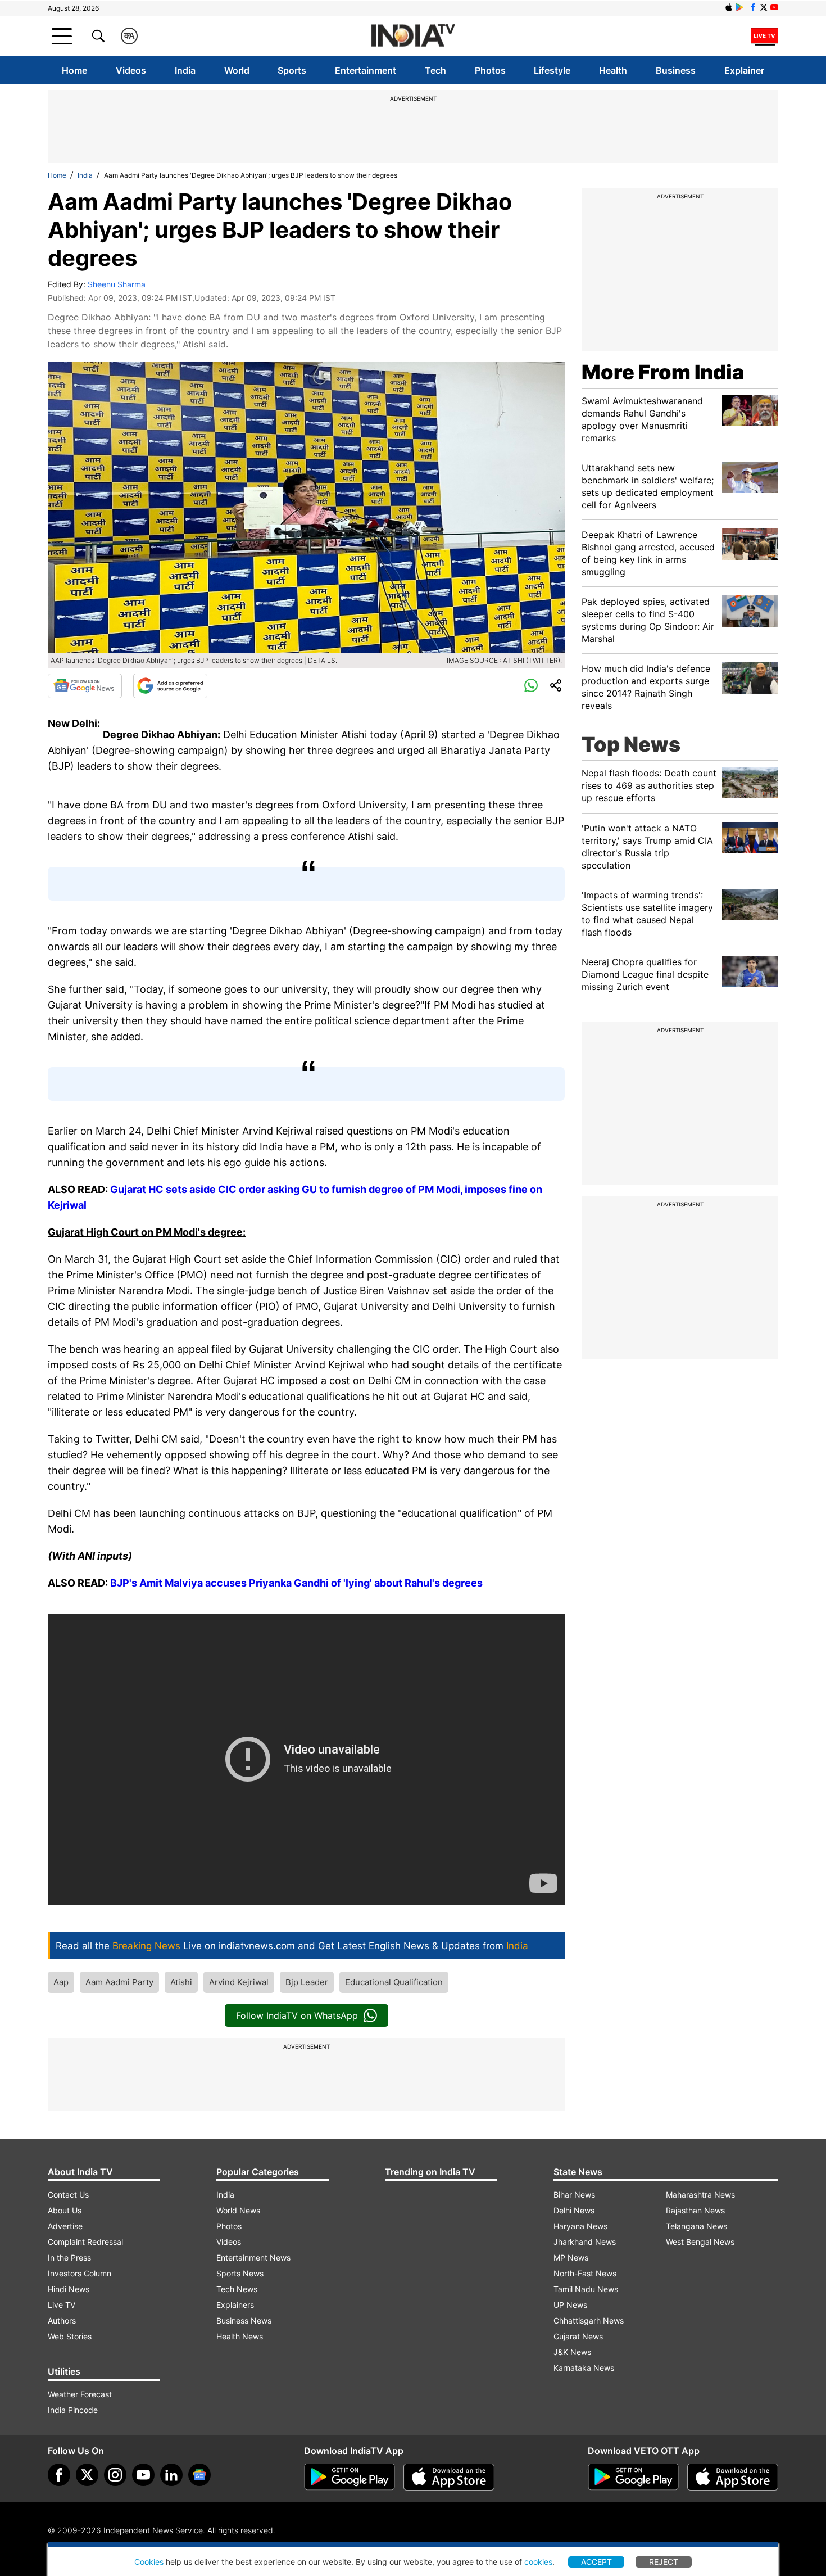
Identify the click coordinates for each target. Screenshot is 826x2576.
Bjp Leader (307, 1982)
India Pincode (73, 2410)
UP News (570, 2305)
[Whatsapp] (531, 686)
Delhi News (574, 2210)
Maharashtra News (700, 2195)
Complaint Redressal (85, 2242)
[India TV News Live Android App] (350, 2477)
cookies (538, 2562)
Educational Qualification (394, 1982)
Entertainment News (253, 2258)
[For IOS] (733, 2477)
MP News (571, 2258)
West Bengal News (700, 2242)
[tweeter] (87, 2475)
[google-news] (199, 2475)
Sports (292, 70)
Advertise (65, 2226)
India (185, 70)
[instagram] (115, 2475)
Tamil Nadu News (586, 2289)
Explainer (744, 70)
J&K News (572, 2352)
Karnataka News (584, 2368)
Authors (62, 2320)
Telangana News (696, 2226)
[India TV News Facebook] (753, 7)
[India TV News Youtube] (774, 7)
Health (613, 70)
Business (676, 70)
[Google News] (85, 686)
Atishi (181, 1982)
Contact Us (68, 2195)
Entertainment (366, 70)
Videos (131, 70)
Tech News (237, 2289)
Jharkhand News (585, 2242)
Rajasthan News (695, 2210)
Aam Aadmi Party (119, 1982)
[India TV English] (413, 36)
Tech (435, 70)
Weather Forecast (80, 2394)
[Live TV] (764, 36)
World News (238, 2210)
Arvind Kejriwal (239, 1982)
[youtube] (143, 2475)
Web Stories (70, 2336)
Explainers (235, 2305)
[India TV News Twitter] (764, 7)
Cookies (149, 2562)
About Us (65, 2210)
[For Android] (633, 2477)
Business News (244, 2320)
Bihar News (574, 2195)
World (237, 70)
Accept (596, 2562)
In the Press (69, 2258)
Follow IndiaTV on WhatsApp (297, 2015)
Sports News (240, 2273)
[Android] (739, 7)
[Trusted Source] (170, 686)
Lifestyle (552, 70)
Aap (61, 1982)
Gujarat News (578, 2336)
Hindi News (69, 2289)
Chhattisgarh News (589, 2320)
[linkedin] (171, 2475)
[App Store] (449, 2477)
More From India (663, 372)
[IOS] (729, 7)
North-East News (585, 2273)
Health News (240, 2336)
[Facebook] (59, 2475)
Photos (490, 70)
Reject (664, 2562)
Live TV (62, 2305)
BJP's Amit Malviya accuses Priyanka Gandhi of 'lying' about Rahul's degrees (296, 1583)
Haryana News (580, 2226)
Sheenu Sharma (117, 284)
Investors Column (80, 2273)
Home (74, 70)
